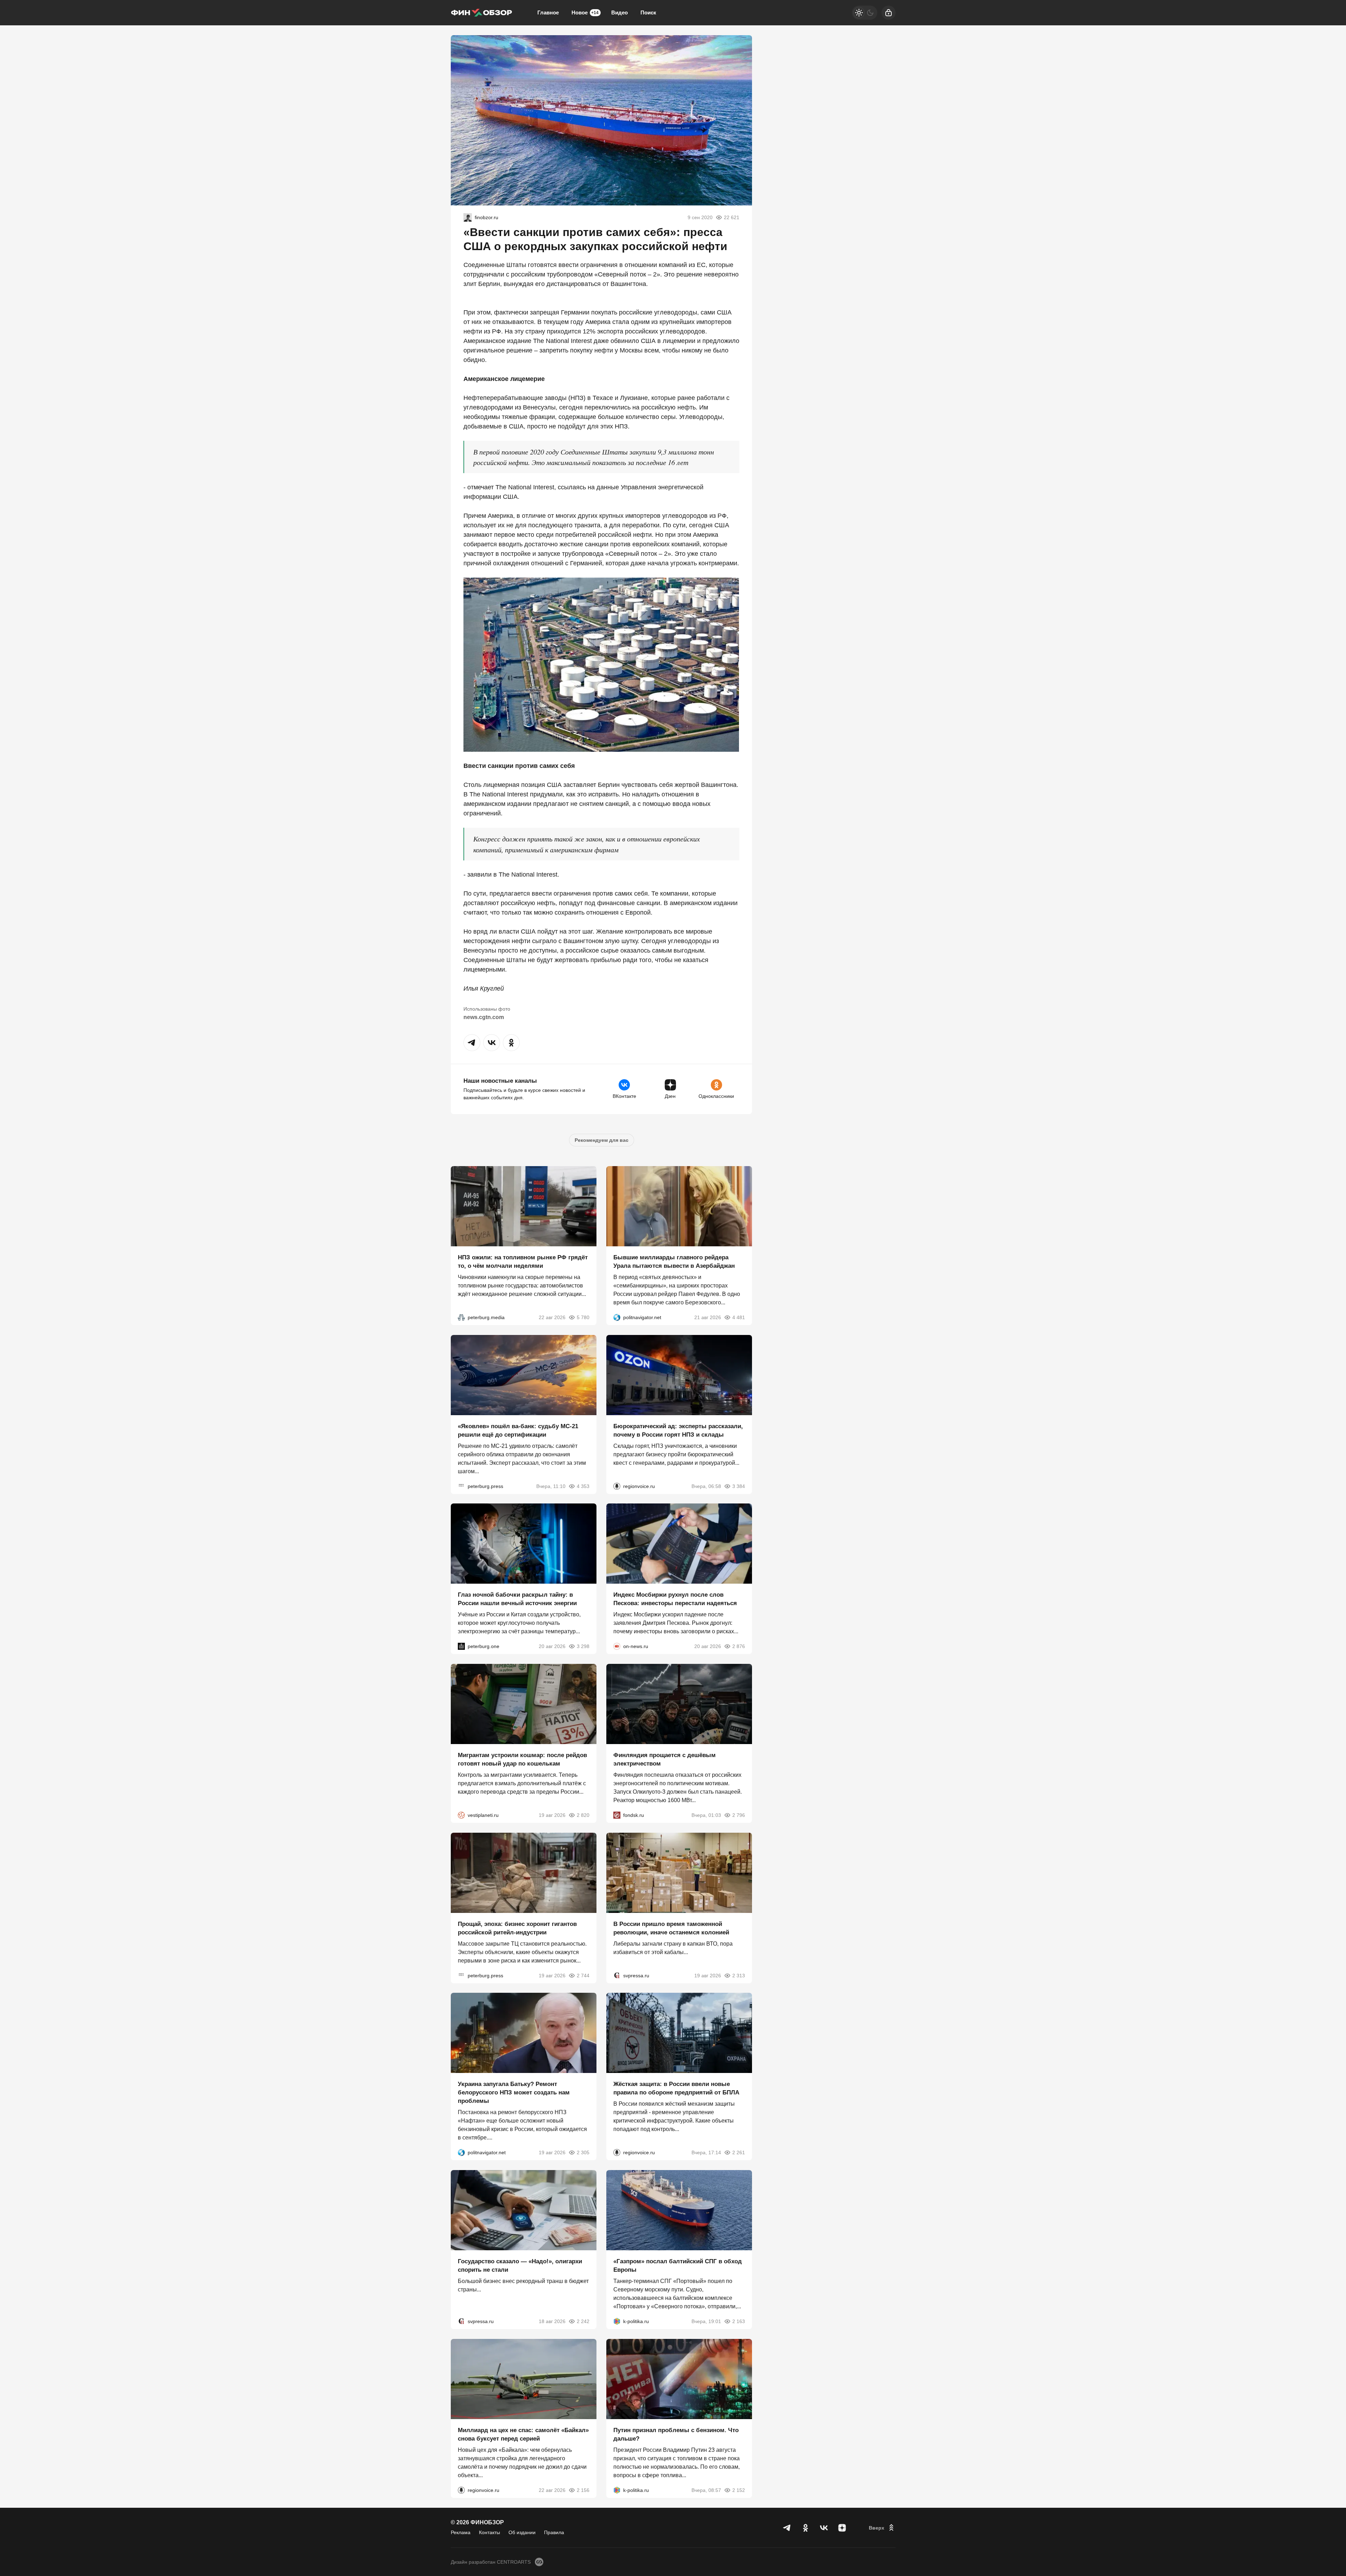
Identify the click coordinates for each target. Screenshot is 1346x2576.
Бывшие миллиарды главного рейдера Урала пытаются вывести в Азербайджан (674, 1262)
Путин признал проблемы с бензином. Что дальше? (676, 2434)
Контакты (489, 2532)
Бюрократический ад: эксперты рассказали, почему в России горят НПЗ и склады (678, 1430)
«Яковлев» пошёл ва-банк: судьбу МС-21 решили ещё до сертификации (518, 1430)
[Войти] (889, 13)
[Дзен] (842, 2528)
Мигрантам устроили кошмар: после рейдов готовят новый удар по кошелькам (522, 1759)
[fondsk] (617, 1815)
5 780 (583, 1317)
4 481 (739, 1317)
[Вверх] (882, 2528)
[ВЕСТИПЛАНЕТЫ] (461, 1815)
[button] (472, 1043)
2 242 (583, 2321)
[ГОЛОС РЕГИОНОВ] (617, 1486)
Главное (548, 12)
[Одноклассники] (805, 2528)
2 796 (739, 1815)
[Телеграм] (787, 2528)
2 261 (739, 2152)
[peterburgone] (461, 1646)
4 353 (583, 1486)
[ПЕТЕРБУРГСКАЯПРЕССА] (461, 1486)
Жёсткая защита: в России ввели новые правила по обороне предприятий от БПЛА (676, 2088)
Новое (585, 12)
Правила (554, 2532)
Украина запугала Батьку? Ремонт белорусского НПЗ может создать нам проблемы (514, 2092)
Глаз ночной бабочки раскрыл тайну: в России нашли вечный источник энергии (517, 1599)
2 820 (583, 1815)
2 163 (739, 2321)
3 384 (739, 1486)
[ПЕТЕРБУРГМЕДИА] (461, 1317)
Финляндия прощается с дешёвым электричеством (665, 1759)
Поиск (648, 12)
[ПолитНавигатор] (617, 1317)
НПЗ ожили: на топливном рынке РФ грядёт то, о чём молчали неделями (523, 1262)
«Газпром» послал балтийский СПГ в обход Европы (678, 2266)
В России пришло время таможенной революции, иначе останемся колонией (671, 1928)
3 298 (583, 1646)
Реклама (461, 2532)
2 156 (583, 2490)
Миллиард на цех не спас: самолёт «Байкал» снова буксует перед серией (523, 2434)
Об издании (522, 2532)
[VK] (824, 2528)
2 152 (739, 2490)
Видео (620, 12)
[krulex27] (468, 217)
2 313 (739, 1975)
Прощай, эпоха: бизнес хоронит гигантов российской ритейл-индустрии (517, 1928)
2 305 (583, 2152)
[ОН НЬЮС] (617, 1646)
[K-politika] (617, 2321)
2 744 (583, 1975)
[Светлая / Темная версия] (865, 13)
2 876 (739, 1646)
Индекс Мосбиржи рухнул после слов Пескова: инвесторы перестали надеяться (675, 1599)
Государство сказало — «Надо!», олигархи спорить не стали (520, 2266)
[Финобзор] (481, 13)
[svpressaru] (617, 1975)
